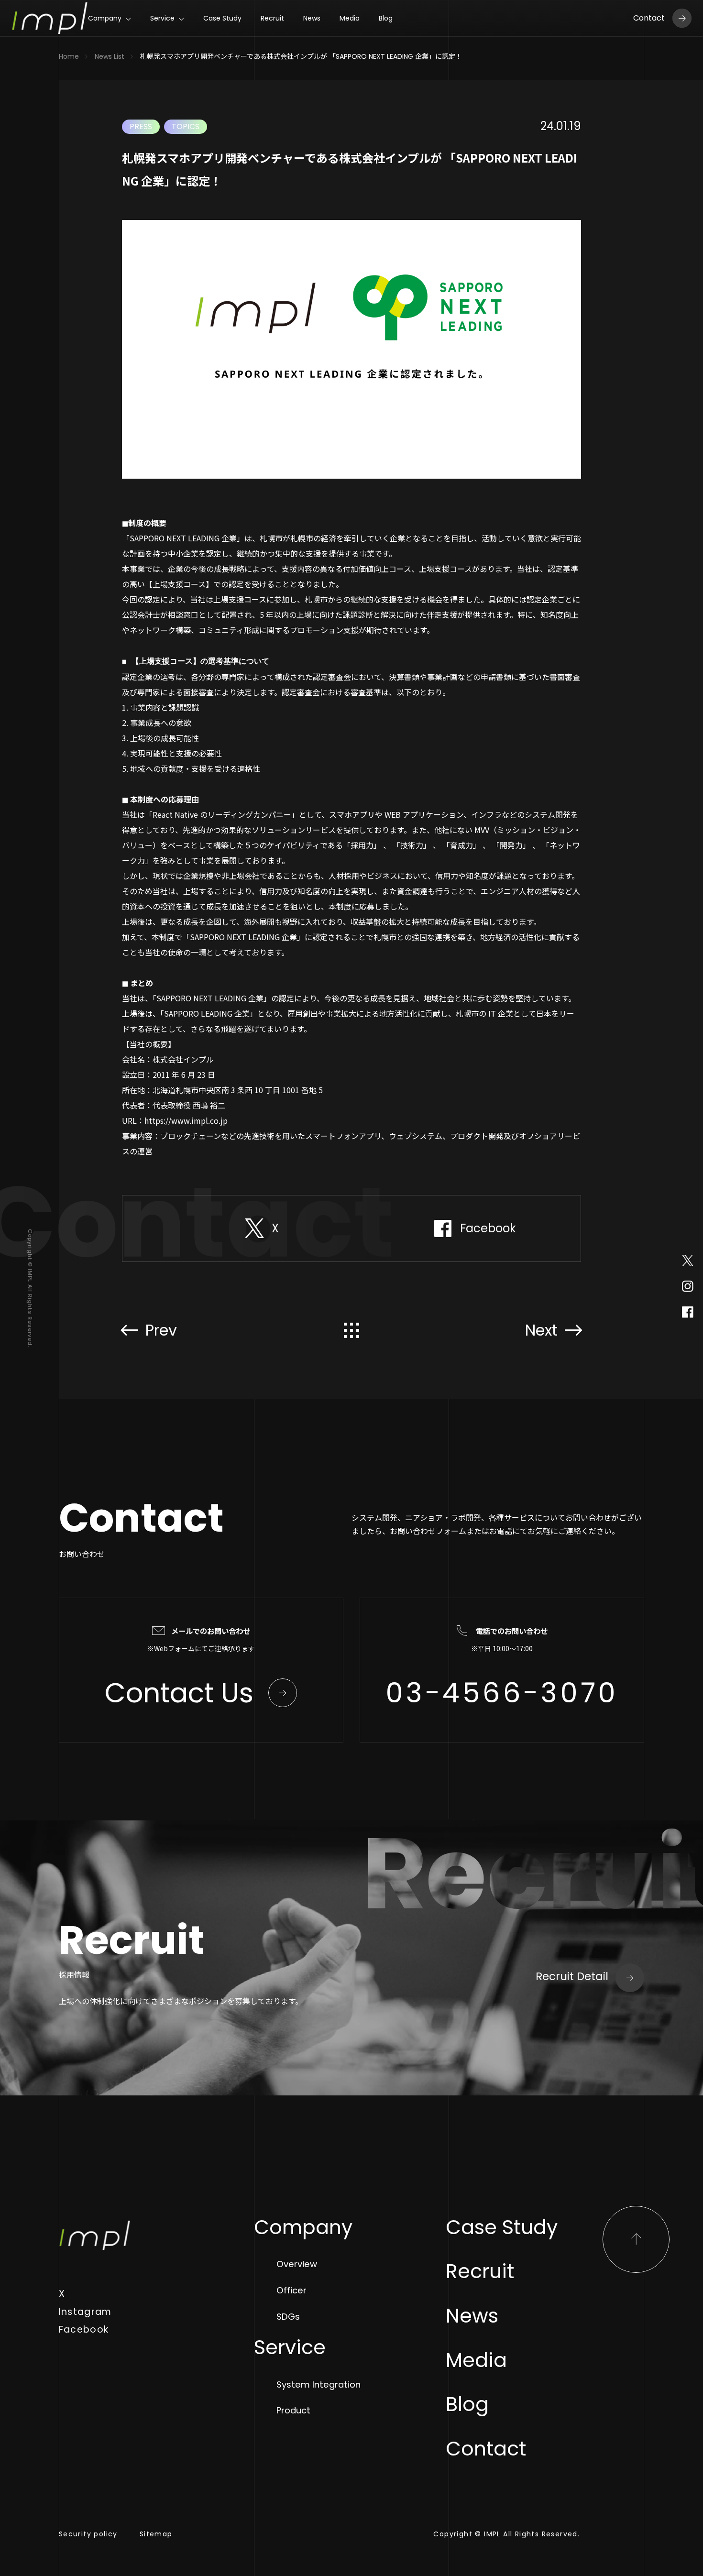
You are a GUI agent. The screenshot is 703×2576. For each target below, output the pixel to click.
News (312, 18)
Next (541, 1330)
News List (110, 56)
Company (105, 18)
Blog (386, 18)
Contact (649, 18)
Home (69, 56)
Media (350, 18)
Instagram (85, 2312)
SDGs (288, 2317)
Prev (161, 1330)
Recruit (272, 18)
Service (162, 18)
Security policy (88, 2534)
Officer (291, 2290)
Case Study (222, 18)
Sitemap (156, 2534)
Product (293, 2410)
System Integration (319, 2384)
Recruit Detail (572, 1976)
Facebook (84, 2329)
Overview (297, 2264)
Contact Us (179, 1693)
